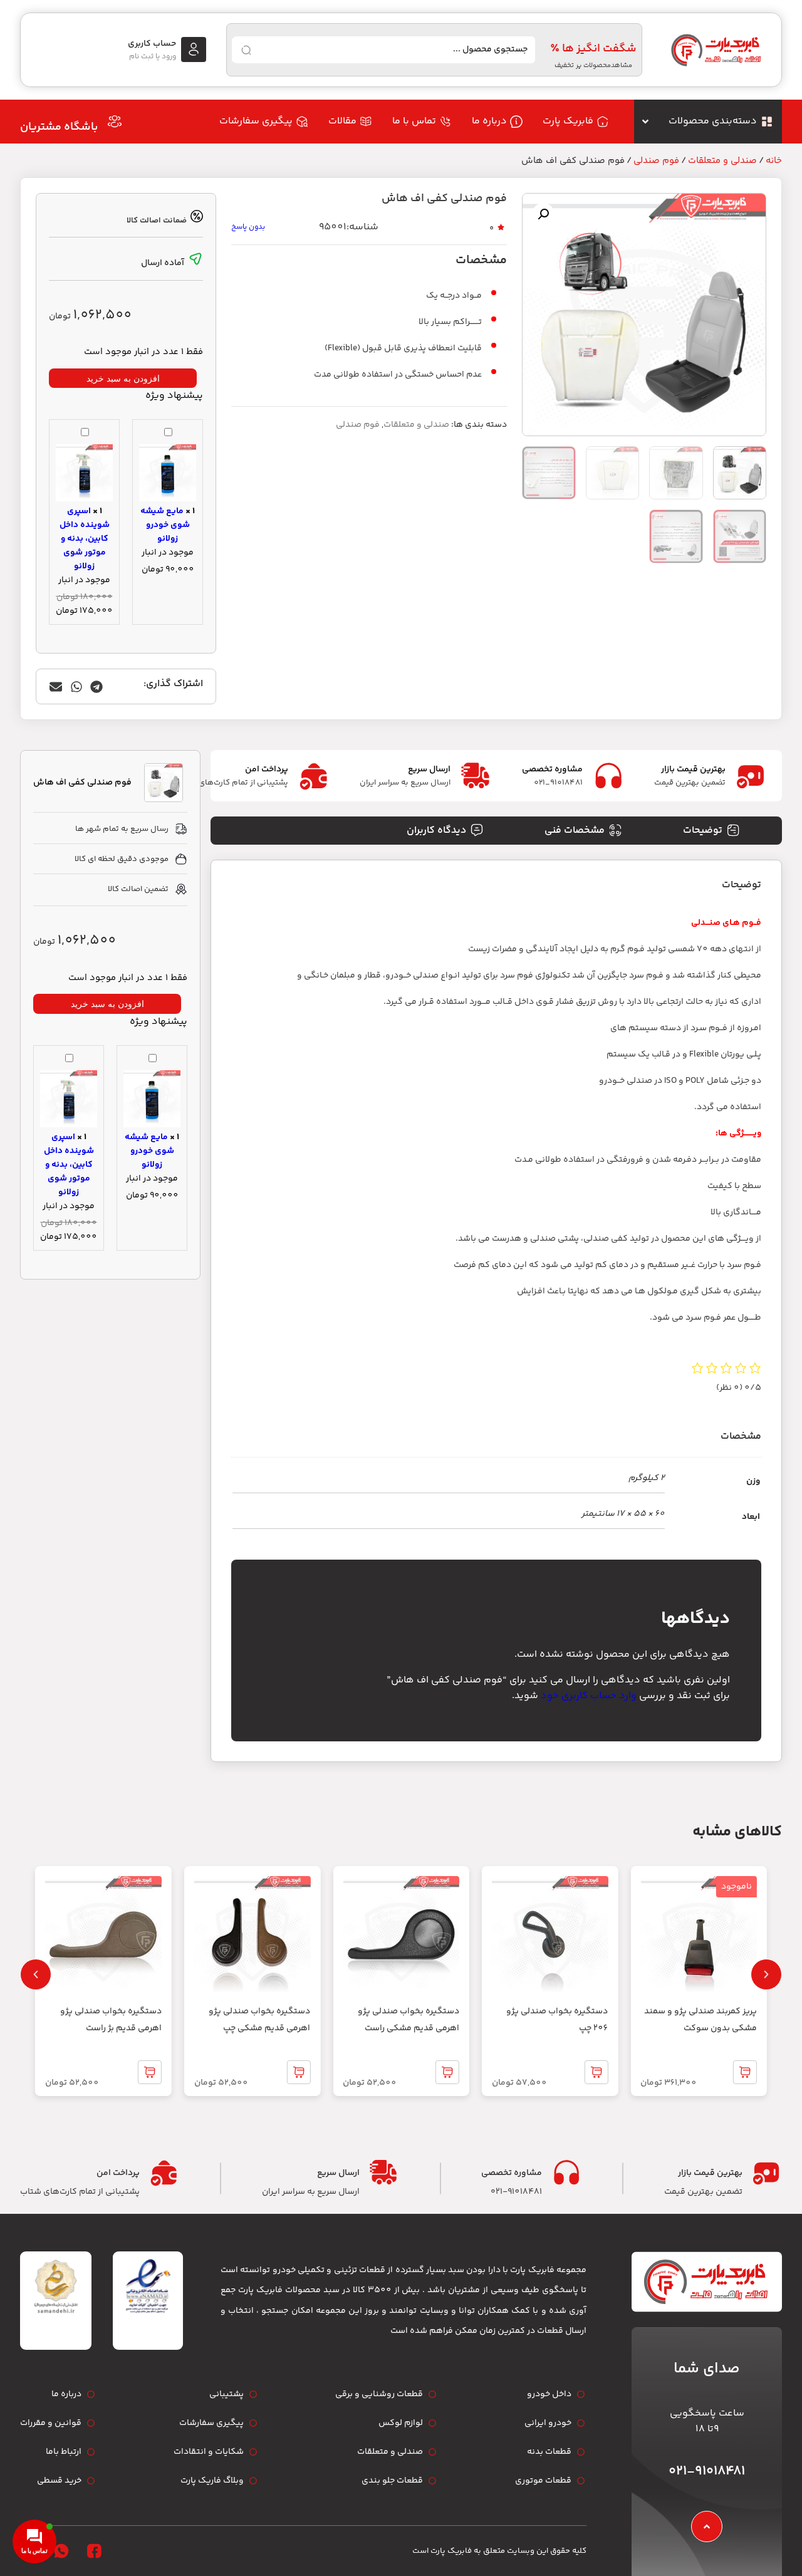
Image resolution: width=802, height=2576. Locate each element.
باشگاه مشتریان (59, 127)
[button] (543, 214)
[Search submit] (246, 50)
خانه (774, 161)
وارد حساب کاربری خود (589, 1696)
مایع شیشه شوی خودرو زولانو (165, 525)
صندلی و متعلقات (722, 161)
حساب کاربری (152, 44)
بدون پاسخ (248, 227)
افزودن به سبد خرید (123, 378)
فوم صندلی (656, 161)
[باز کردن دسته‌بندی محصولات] (645, 122)
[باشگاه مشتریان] (115, 122)
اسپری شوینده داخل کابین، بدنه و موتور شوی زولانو (85, 539)
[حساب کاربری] (194, 50)
